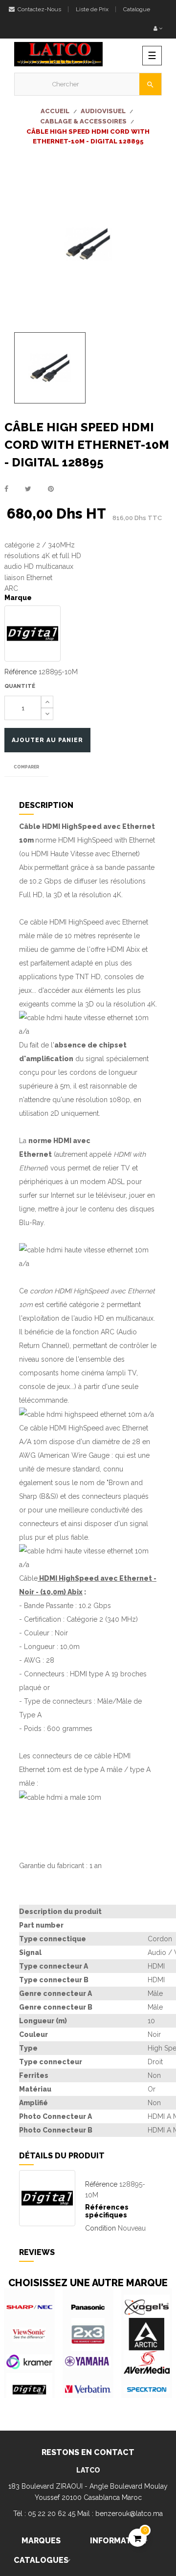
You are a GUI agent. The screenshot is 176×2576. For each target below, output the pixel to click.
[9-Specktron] (147, 2390)
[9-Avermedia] (147, 2362)
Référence (21, 672)
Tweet (28, 489)
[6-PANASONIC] (88, 2307)
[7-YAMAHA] (88, 2362)
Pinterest (51, 489)
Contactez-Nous (39, 9)
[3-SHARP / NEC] (29, 2307)
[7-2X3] (88, 2334)
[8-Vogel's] (147, 2307)
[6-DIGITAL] (29, 2390)
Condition (100, 2228)
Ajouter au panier (47, 740)
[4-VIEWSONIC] (29, 2334)
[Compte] (158, 29)
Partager (6, 489)
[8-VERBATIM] (88, 2390)
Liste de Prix (92, 9)
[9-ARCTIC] (147, 2334)
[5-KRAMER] (29, 2362)
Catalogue (137, 9)
